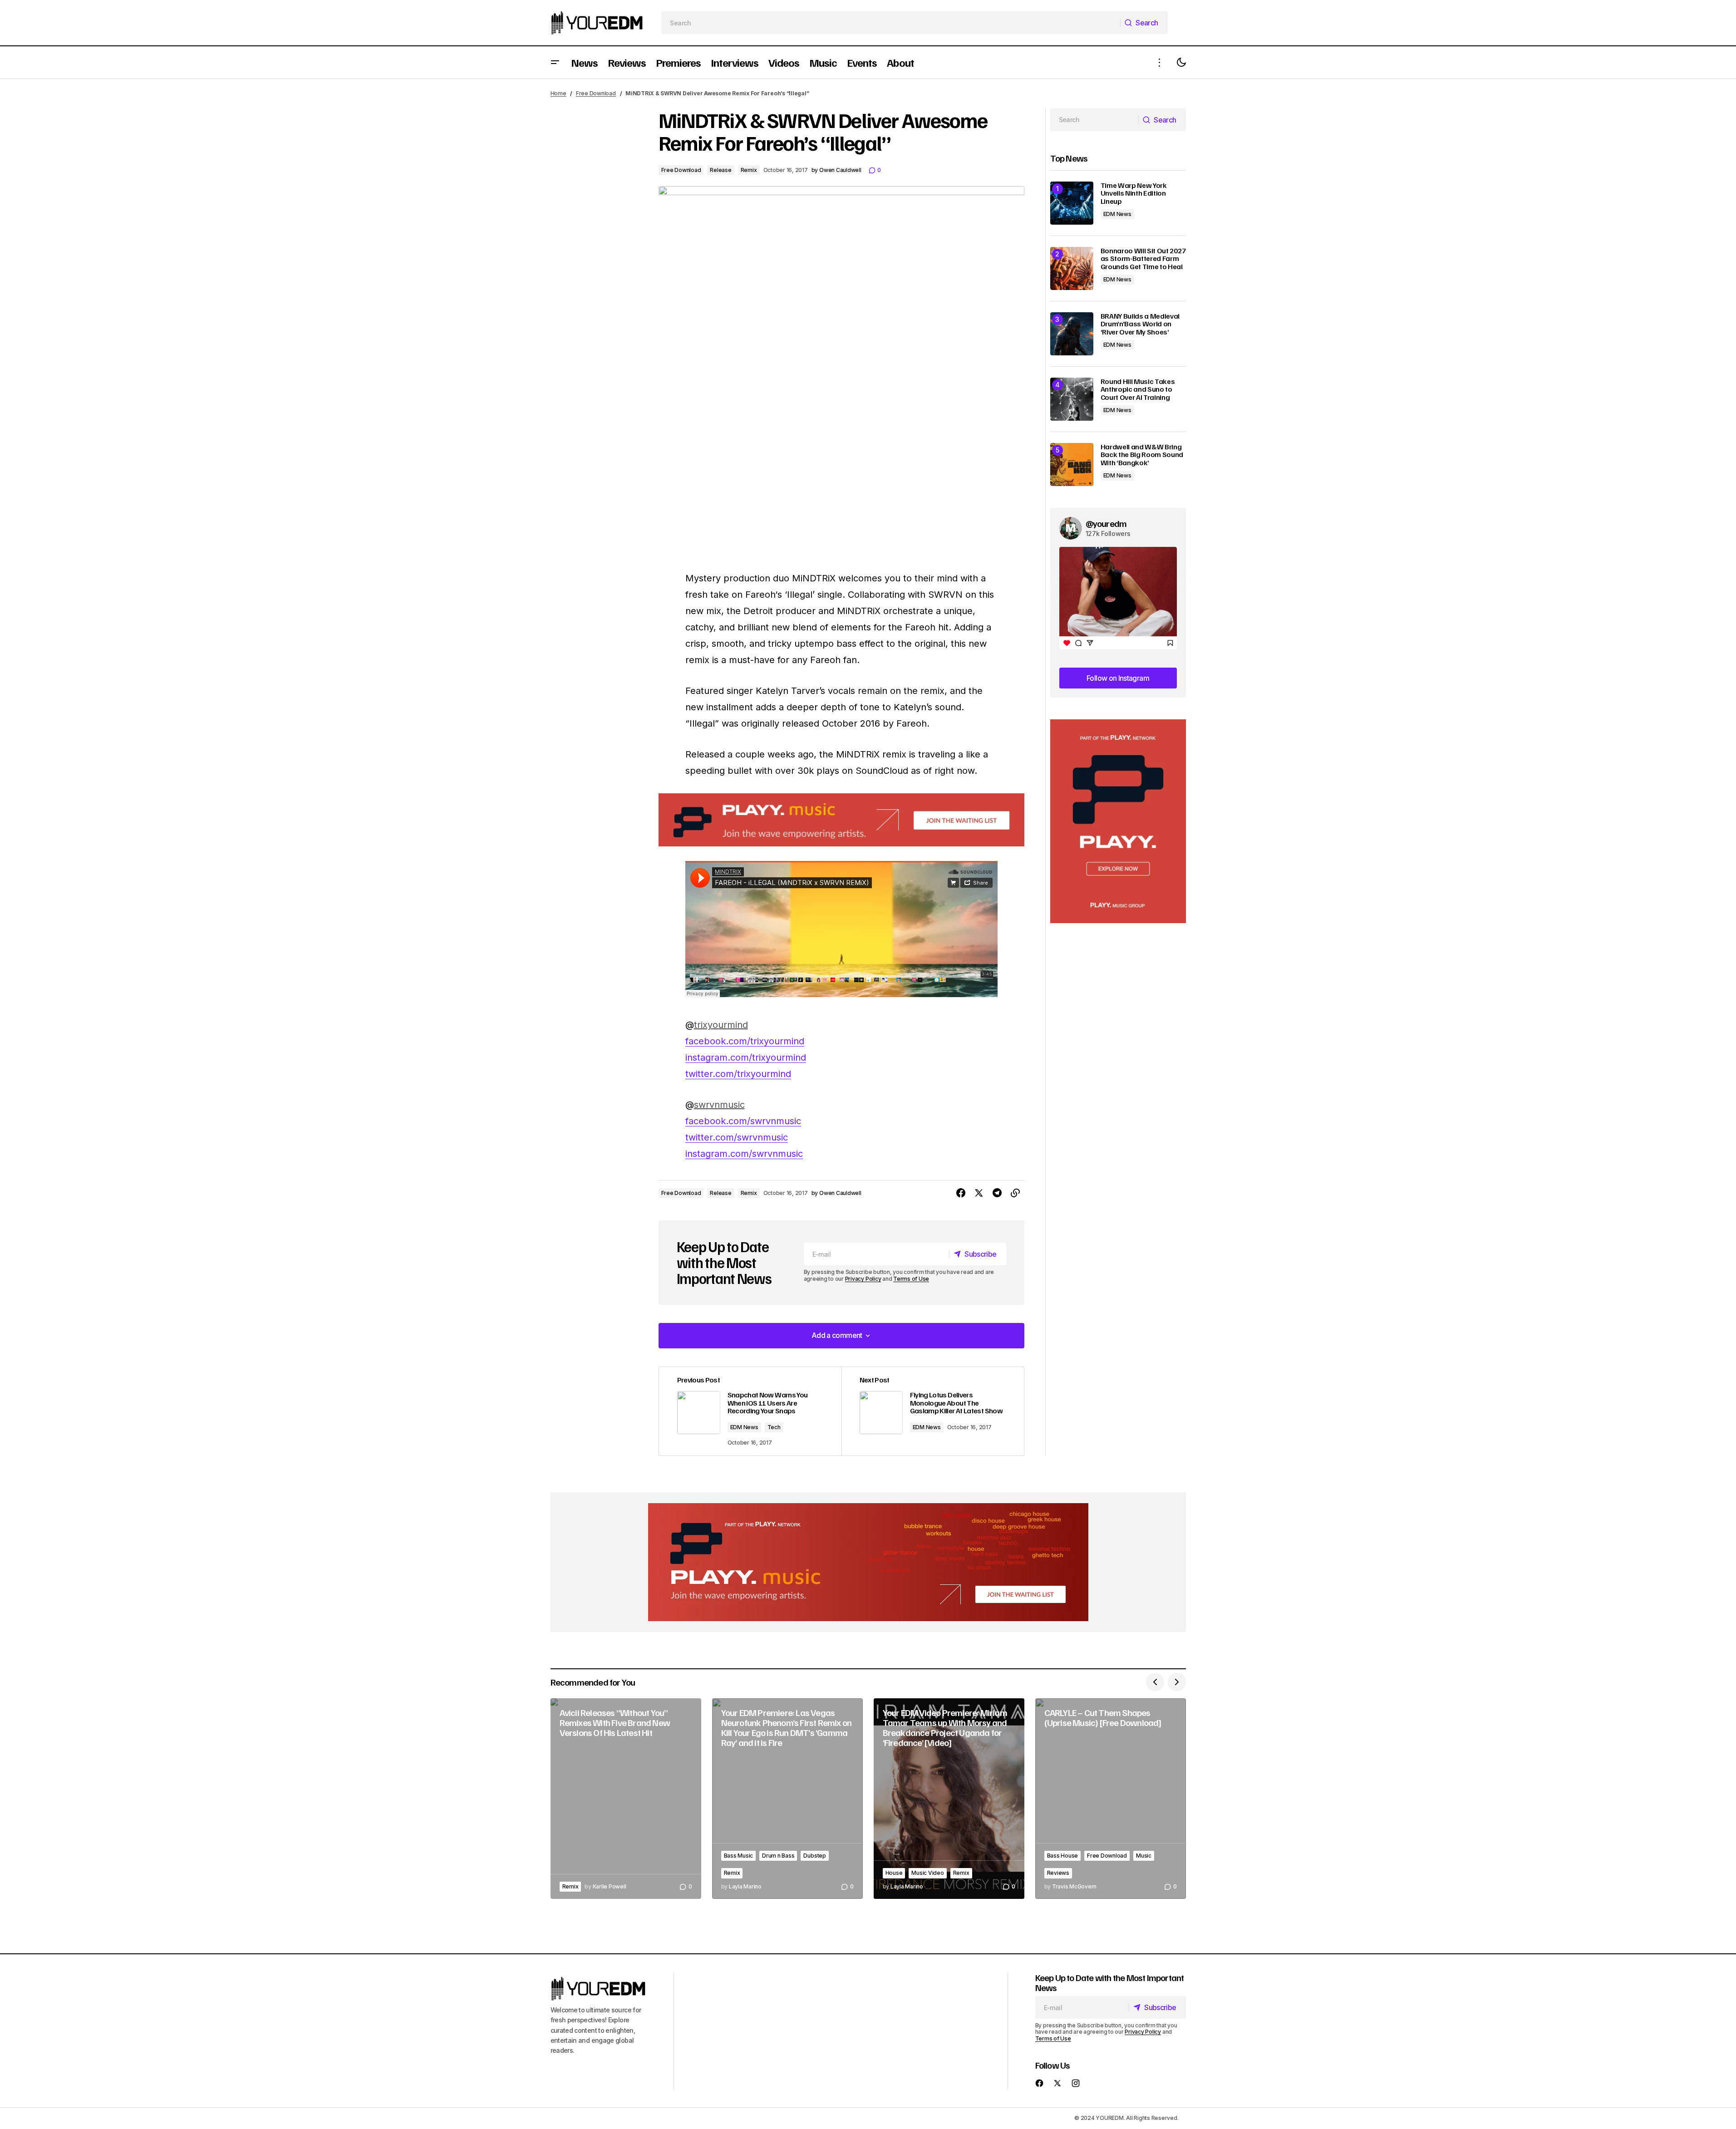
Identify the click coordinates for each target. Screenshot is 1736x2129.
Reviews (1058, 1873)
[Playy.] (868, 1562)
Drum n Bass (778, 1856)
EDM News (744, 1427)
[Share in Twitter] (979, 1193)
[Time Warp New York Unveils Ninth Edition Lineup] (1072, 203)
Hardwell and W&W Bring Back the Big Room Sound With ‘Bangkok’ (1142, 455)
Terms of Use (911, 1279)
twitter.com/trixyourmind (738, 1074)
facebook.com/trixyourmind (745, 1041)
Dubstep (814, 1856)
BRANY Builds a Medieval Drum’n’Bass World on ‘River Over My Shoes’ (1140, 324)
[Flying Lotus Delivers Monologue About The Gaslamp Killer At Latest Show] (933, 1411)
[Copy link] (1015, 1193)
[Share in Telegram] (997, 1193)
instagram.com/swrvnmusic (744, 1154)
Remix (749, 170)
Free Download (596, 93)
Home (558, 93)
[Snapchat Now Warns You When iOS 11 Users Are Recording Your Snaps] (750, 1411)
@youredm (1106, 523)
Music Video (927, 1873)
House (894, 1873)
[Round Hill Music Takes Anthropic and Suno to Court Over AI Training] (1072, 399)
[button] (555, 62)
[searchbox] (891, 23)
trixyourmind (721, 1025)
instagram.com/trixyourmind (746, 1057)
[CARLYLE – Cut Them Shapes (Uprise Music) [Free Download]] (1111, 1799)
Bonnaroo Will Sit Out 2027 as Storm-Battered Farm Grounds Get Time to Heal (1143, 259)
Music (1144, 1856)
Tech (774, 1427)
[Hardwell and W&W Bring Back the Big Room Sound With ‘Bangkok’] (1072, 465)
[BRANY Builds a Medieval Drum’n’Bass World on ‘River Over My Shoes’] (1072, 334)
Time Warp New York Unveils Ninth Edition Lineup (1134, 194)
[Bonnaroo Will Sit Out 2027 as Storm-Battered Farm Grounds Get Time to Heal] (1072, 268)
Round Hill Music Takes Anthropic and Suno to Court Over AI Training (1138, 390)
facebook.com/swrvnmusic (743, 1121)
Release (720, 170)
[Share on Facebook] (961, 1193)
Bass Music (739, 1856)
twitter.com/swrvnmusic (737, 1137)
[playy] (841, 820)
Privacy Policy (863, 1279)
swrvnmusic (719, 1105)
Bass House (1063, 1856)
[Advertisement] (1118, 821)
